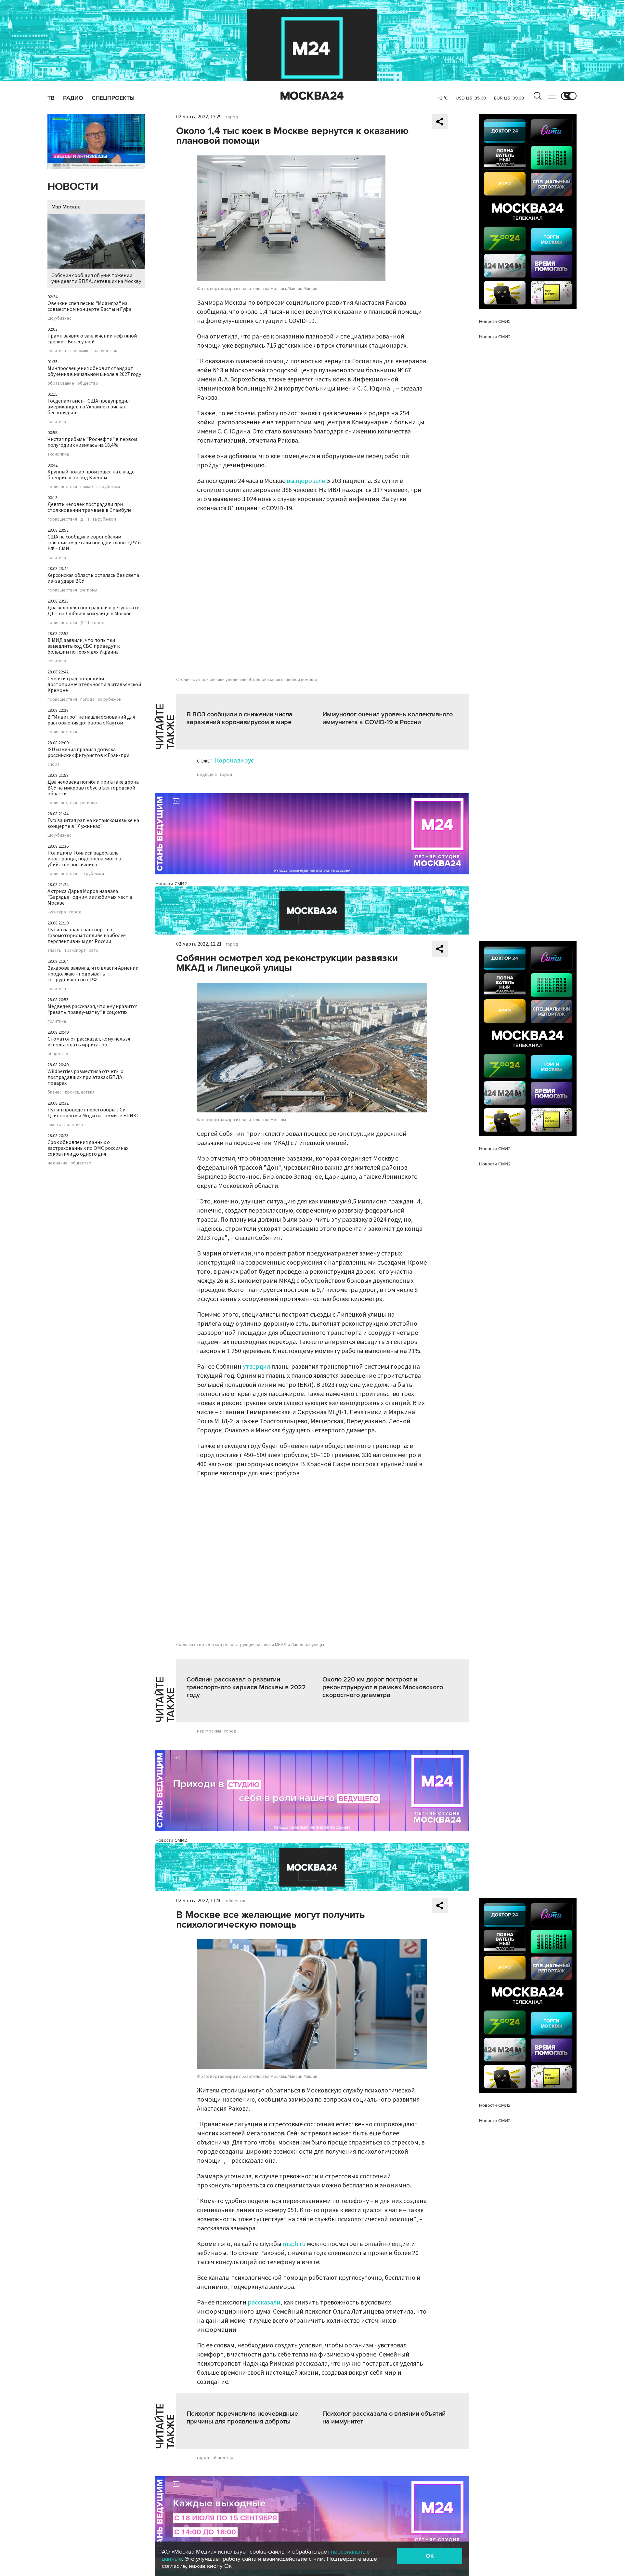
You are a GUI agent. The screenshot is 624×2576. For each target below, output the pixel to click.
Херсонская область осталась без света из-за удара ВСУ (93, 578)
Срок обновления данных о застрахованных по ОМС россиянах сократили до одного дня (88, 1148)
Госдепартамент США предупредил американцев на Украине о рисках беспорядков (89, 407)
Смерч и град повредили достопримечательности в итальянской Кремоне (94, 684)
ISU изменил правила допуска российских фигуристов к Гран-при (88, 752)
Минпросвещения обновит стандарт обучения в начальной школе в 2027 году (94, 371)
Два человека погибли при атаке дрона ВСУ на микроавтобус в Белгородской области (93, 788)
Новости (73, 187)
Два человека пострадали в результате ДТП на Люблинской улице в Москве (93, 611)
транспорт (75, 950)
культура (57, 912)
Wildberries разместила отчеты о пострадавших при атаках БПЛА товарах (85, 1077)
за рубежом (106, 351)
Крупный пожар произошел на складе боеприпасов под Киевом (91, 475)
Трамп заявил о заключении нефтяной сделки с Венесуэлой (92, 339)
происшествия (62, 487)
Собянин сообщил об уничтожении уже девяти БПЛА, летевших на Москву (96, 278)
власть (54, 950)
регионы (89, 590)
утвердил (256, 1367)
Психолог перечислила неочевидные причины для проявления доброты (242, 2418)
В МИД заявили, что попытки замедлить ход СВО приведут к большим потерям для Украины (84, 646)
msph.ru (294, 2244)
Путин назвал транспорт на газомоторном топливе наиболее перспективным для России (87, 936)
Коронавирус (234, 761)
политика (57, 351)
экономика (80, 351)
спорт (53, 764)
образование (61, 383)
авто (94, 950)
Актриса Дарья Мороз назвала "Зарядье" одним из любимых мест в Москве (90, 897)
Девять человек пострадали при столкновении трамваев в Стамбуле (90, 507)
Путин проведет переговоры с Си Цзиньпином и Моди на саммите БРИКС (93, 1113)
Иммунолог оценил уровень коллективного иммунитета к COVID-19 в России (388, 718)
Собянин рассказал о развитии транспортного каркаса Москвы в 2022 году (246, 1687)
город (98, 623)
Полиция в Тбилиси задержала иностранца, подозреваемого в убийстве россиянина (84, 859)
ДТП (85, 519)
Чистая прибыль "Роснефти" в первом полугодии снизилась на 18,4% (92, 442)
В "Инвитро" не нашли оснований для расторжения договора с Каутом (91, 720)
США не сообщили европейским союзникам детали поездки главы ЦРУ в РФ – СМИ (94, 543)
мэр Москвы (209, 1731)
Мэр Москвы (66, 207)
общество (88, 383)
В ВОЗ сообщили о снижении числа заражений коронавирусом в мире (240, 718)
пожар (87, 487)
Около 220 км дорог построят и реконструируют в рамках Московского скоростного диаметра (383, 1687)
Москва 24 (312, 96)
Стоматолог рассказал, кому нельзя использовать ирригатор (89, 1042)
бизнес (55, 1092)
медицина (57, 1163)
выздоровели (306, 481)
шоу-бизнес (59, 318)
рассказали (264, 2303)
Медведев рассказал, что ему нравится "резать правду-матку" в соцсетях (92, 1009)
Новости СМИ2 (171, 884)
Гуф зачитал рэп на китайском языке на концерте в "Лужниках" (93, 823)
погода (87, 699)
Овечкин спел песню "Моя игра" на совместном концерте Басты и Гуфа (89, 306)
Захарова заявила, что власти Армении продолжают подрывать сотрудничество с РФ (93, 974)
